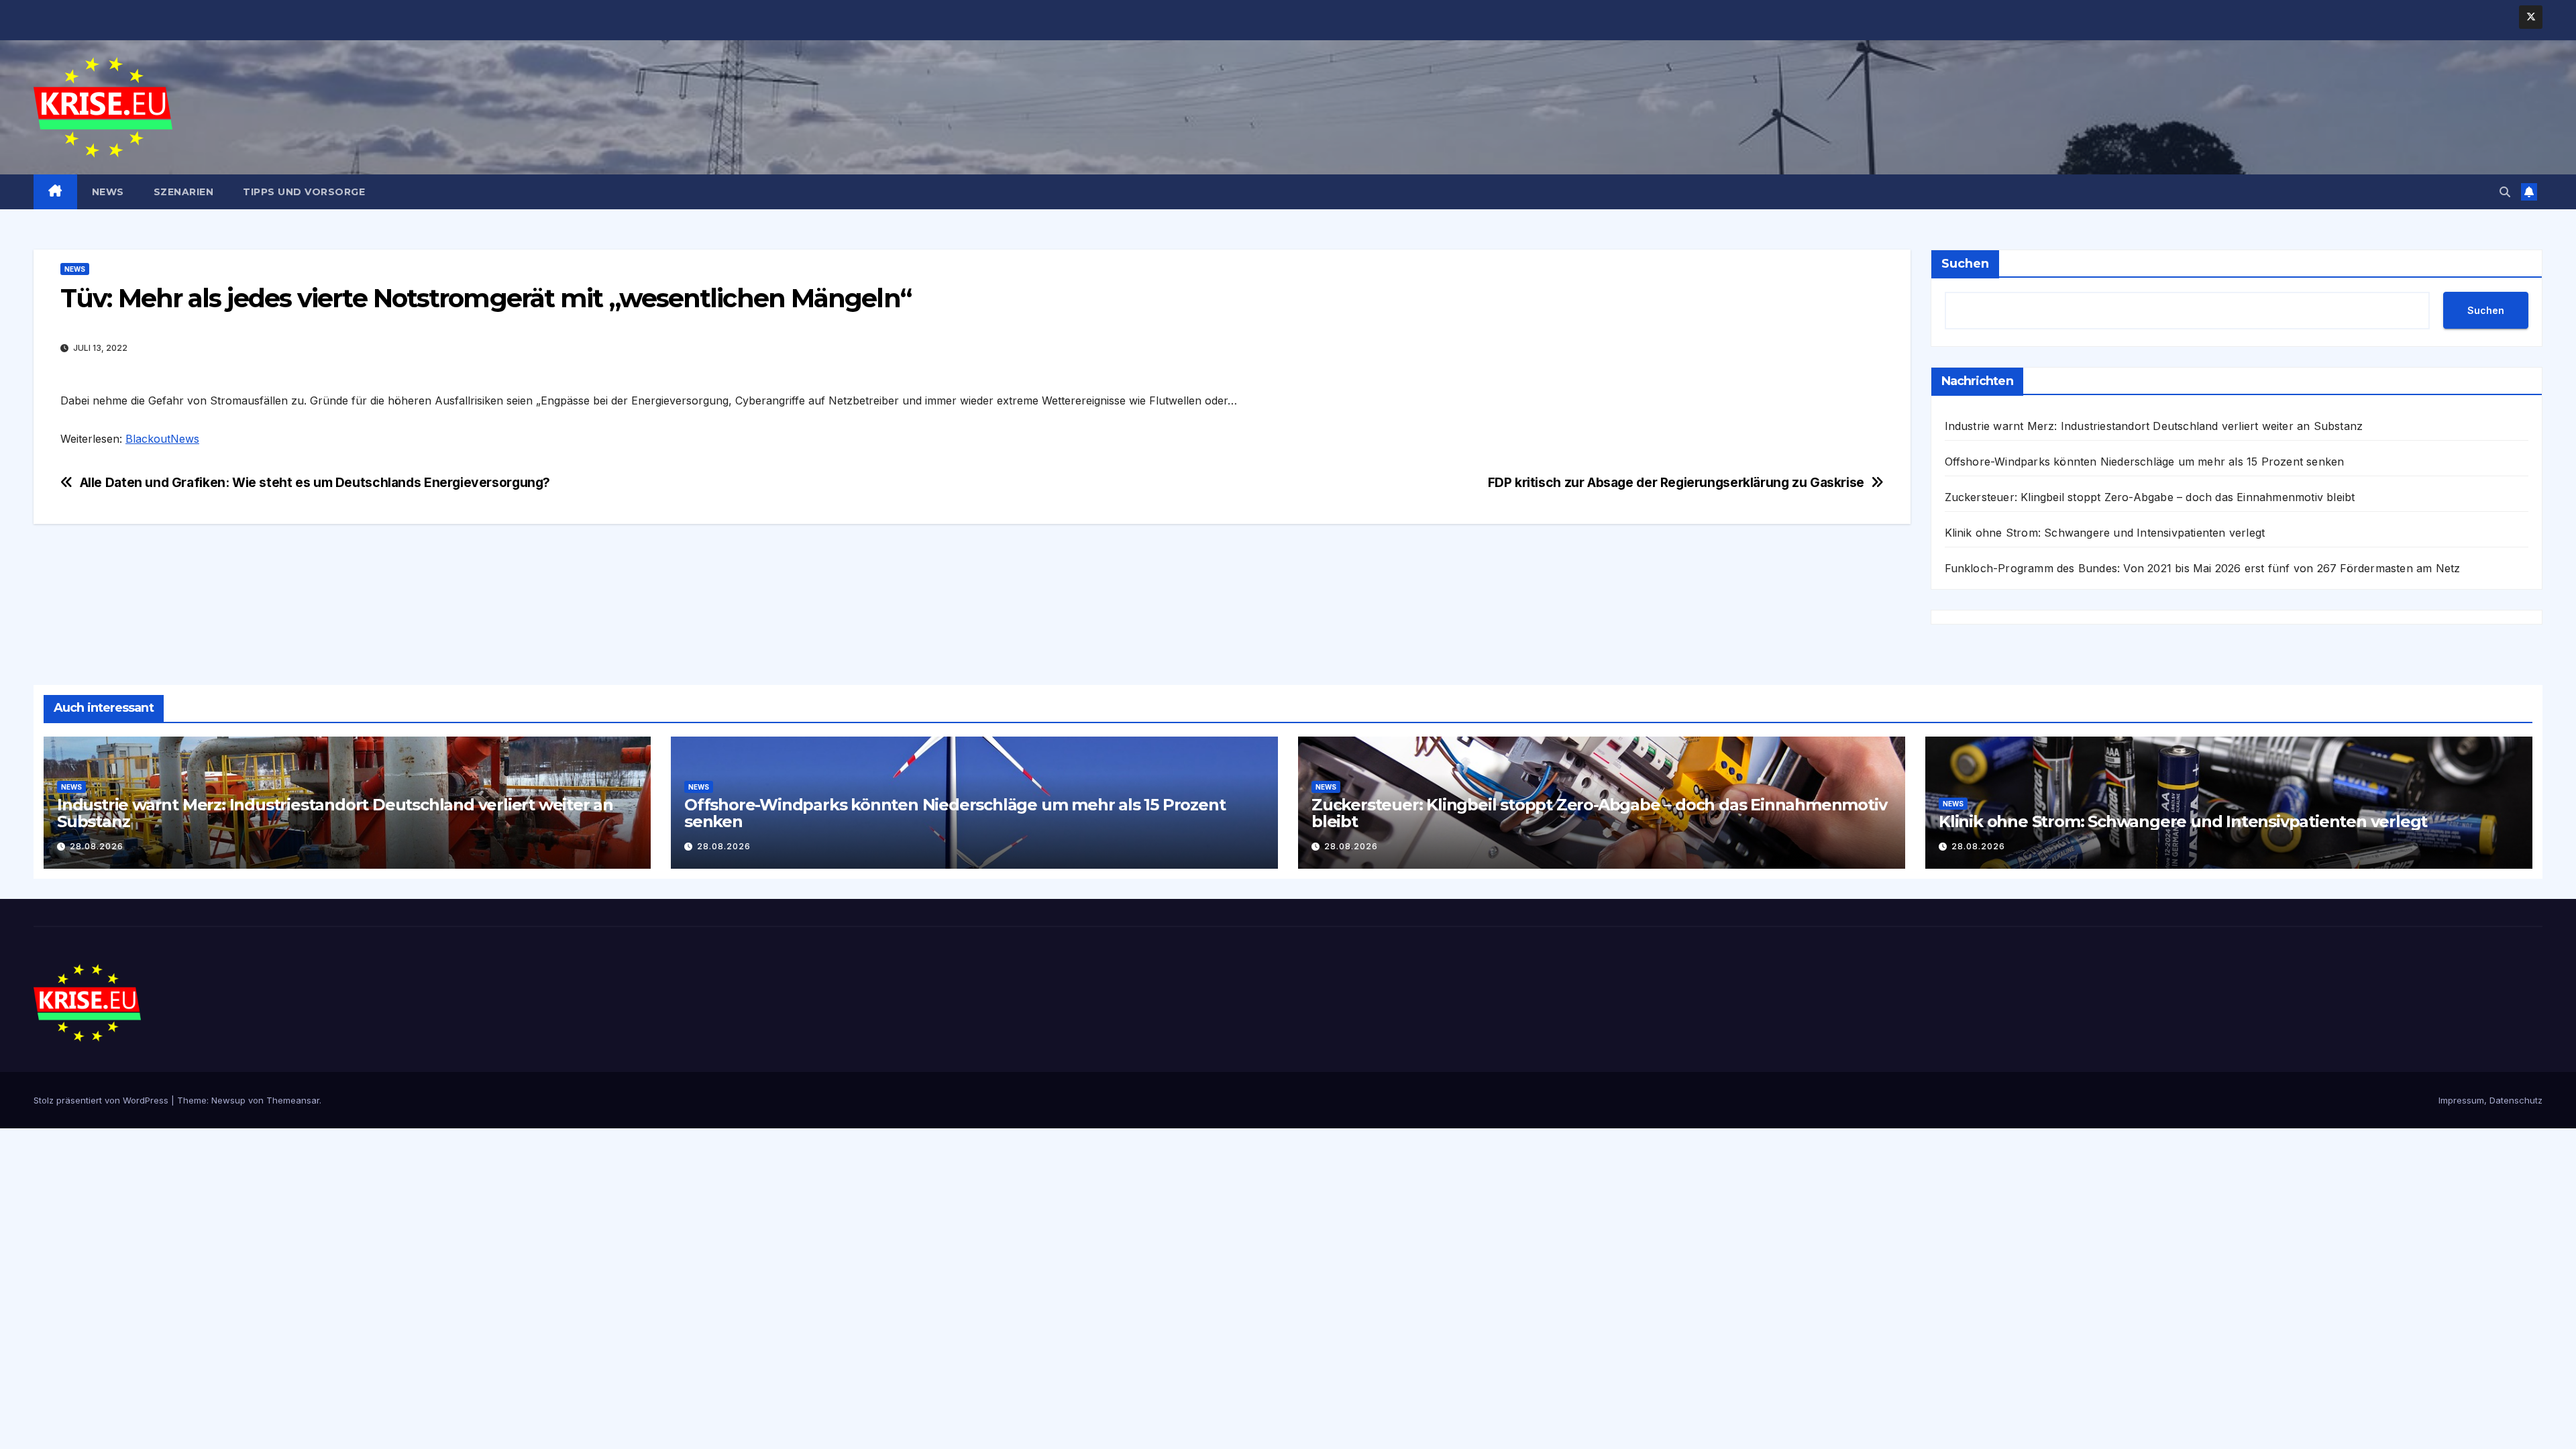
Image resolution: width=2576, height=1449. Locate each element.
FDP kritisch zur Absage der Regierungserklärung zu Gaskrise (1676, 483)
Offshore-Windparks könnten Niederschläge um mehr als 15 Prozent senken (2145, 462)
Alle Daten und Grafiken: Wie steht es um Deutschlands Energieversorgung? (315, 483)
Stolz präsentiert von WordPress (102, 1100)
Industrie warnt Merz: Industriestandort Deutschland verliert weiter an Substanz (2154, 426)
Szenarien (184, 192)
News (108, 192)
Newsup (228, 1100)
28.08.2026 (97, 846)
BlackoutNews (162, 439)
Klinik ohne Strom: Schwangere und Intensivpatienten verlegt (2105, 533)
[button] (2505, 192)
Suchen (1965, 264)
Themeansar (293, 1100)
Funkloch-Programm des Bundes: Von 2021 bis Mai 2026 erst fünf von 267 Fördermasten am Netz (2203, 568)
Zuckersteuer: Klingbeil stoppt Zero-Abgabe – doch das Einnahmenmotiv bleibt (2150, 497)
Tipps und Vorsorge (304, 192)
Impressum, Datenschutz (2490, 1100)
